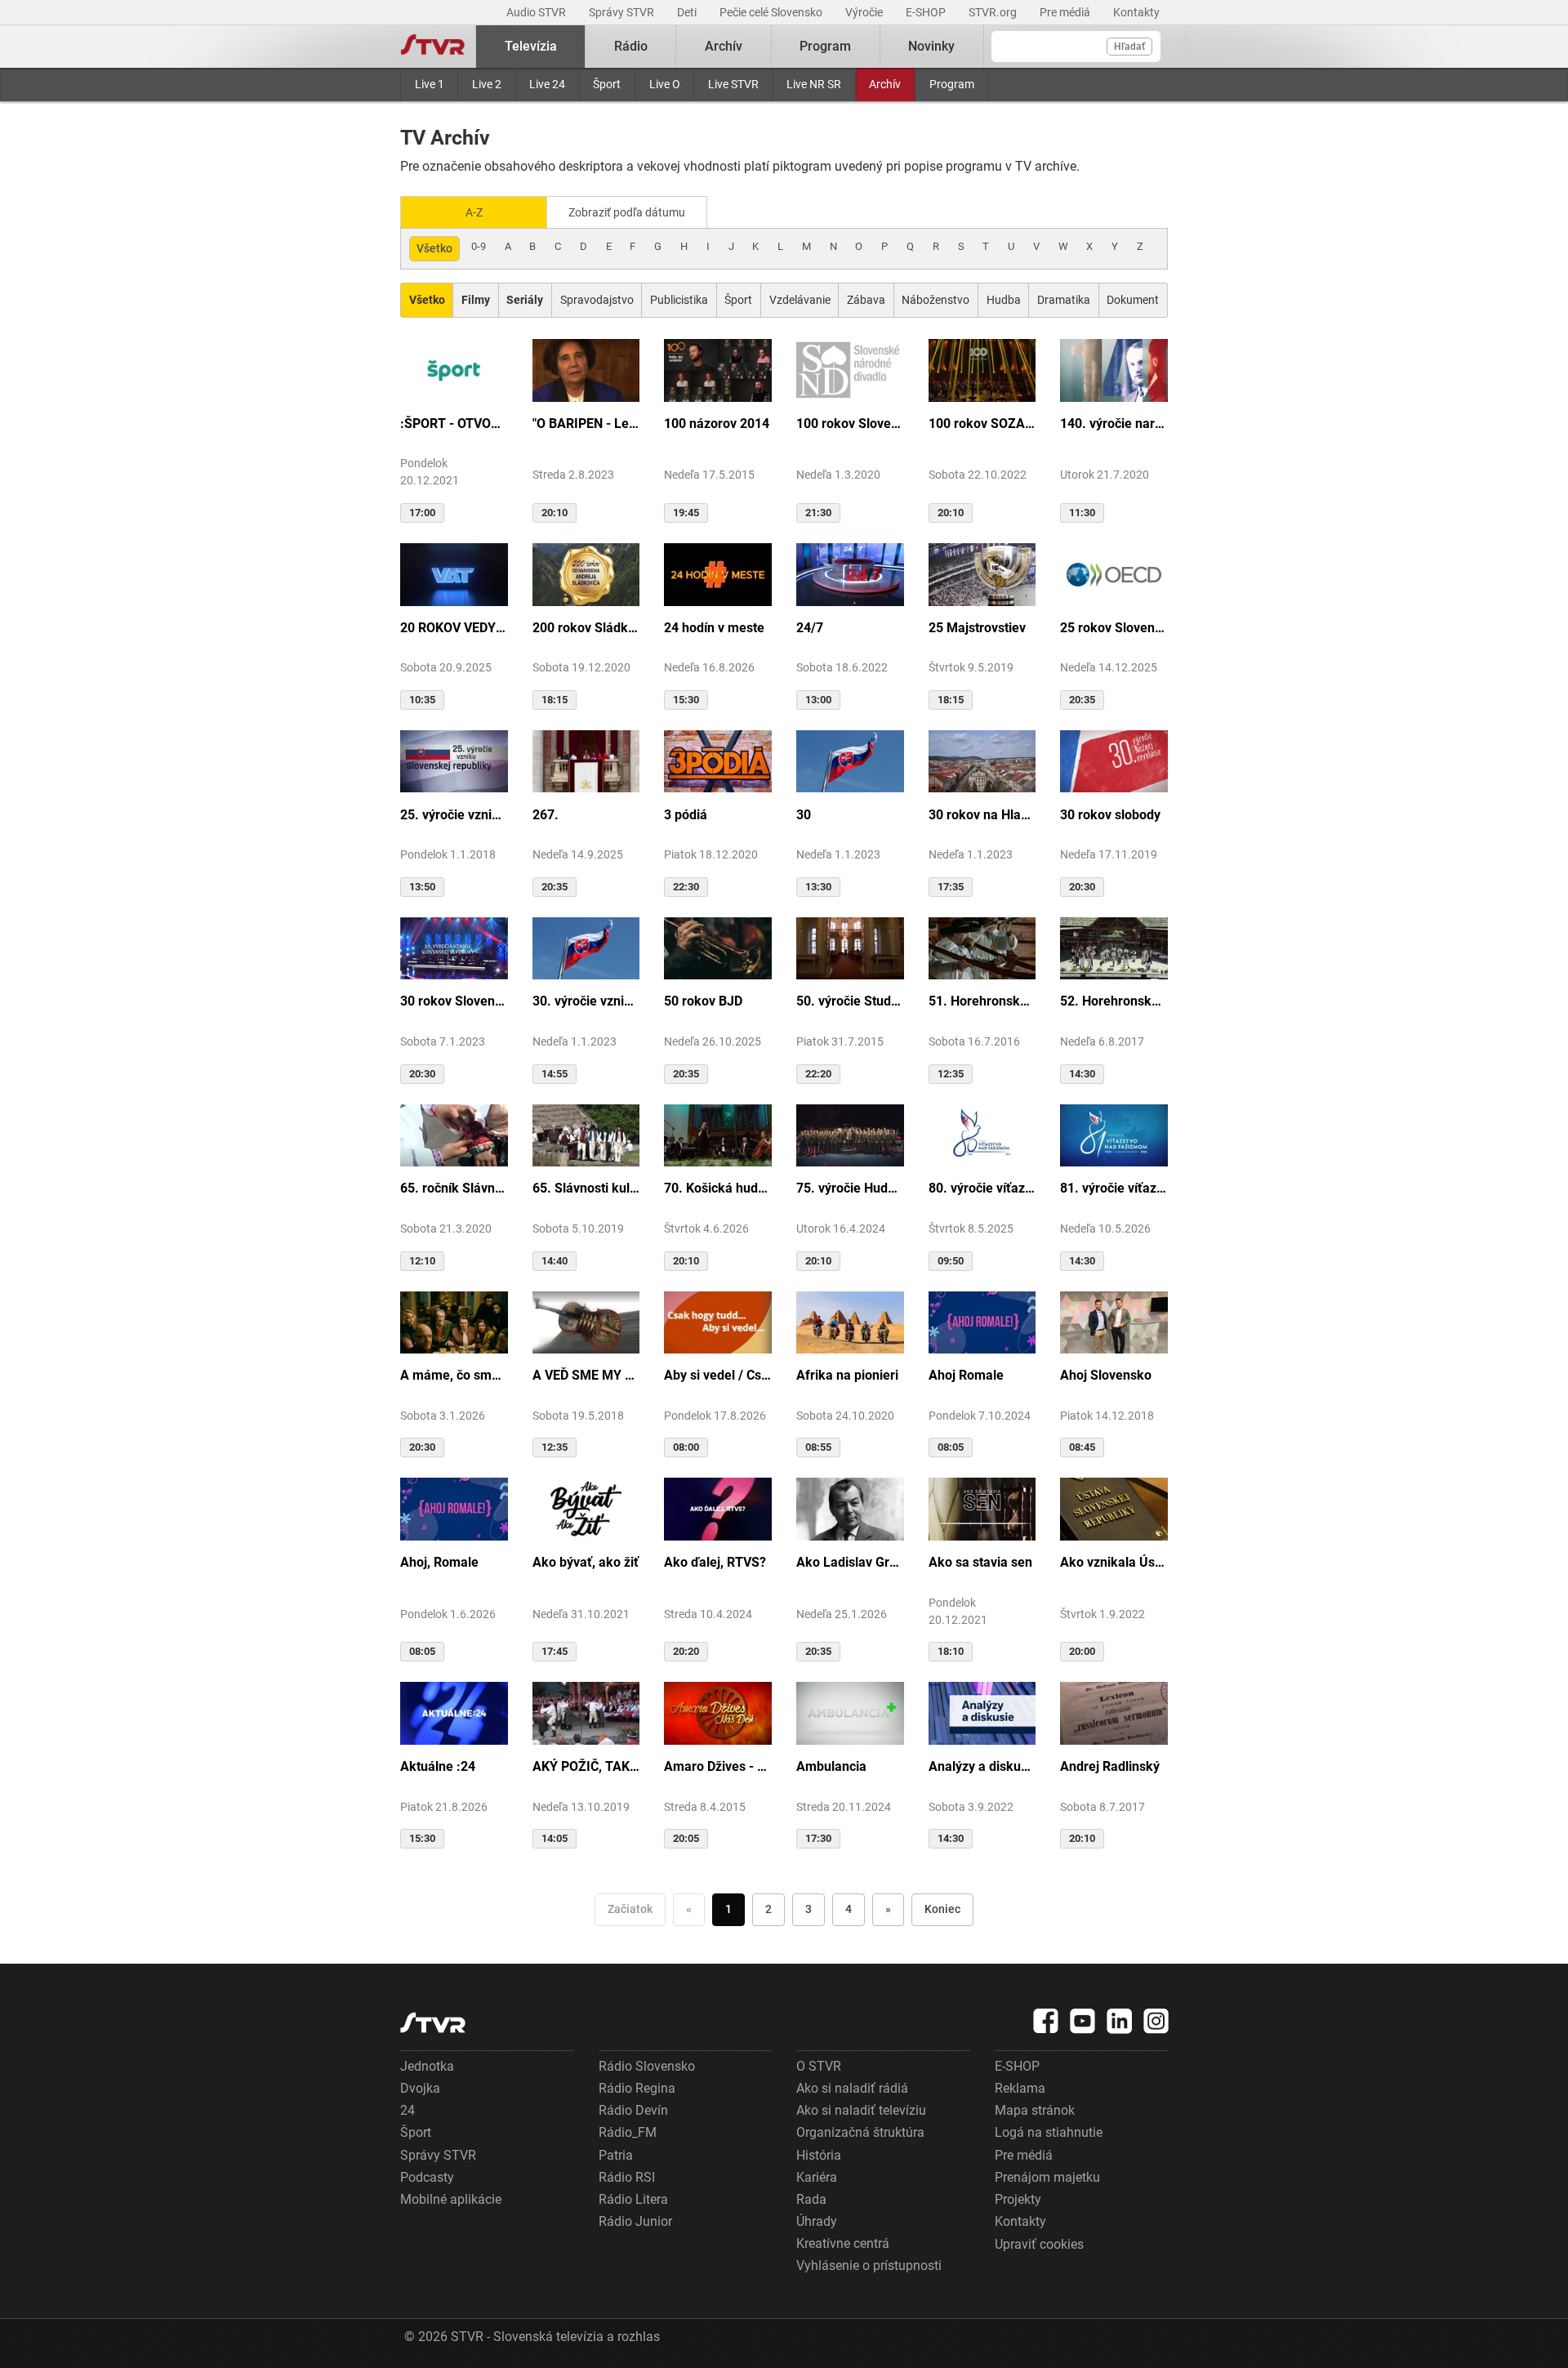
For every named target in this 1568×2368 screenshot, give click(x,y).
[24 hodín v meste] (718, 573)
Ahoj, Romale (439, 1562)
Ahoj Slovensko (1106, 1375)
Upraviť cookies (1039, 2244)
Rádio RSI (627, 2177)
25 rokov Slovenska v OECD (1114, 628)
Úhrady (817, 2221)
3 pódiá (686, 815)
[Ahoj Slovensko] (1114, 1322)
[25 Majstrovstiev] (982, 573)
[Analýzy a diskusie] (982, 1712)
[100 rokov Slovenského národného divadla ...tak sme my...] (850, 369)
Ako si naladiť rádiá (852, 2088)
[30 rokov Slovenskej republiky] (454, 948)
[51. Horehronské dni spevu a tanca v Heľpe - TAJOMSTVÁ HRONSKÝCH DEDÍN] (982, 948)
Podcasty (427, 2177)
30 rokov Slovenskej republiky (454, 1001)
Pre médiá (1066, 12)
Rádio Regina (637, 2088)
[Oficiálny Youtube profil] (1083, 2021)
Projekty (1018, 2199)
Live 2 (487, 84)
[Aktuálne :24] (454, 1712)
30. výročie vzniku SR (586, 1001)
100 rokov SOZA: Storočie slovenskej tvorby (982, 424)
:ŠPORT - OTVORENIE (454, 424)
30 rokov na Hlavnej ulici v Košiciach (982, 815)
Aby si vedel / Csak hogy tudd (718, 1375)
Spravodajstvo (597, 300)
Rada (811, 2199)
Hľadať (1129, 47)
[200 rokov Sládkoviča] (586, 573)
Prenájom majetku (1047, 2177)
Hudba (1004, 300)
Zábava (866, 300)
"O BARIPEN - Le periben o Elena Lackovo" (586, 424)
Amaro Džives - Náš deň (718, 1766)
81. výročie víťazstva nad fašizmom (1114, 1188)
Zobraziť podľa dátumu (627, 212)
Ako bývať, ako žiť (586, 1562)
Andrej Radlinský (1110, 1766)
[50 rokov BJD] (718, 948)
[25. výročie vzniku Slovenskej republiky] (454, 760)
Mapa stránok (1035, 2110)
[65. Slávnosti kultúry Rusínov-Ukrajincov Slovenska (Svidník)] (586, 1135)
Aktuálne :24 (438, 1766)
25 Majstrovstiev (977, 628)
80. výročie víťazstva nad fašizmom (982, 1188)
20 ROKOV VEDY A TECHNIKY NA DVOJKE (454, 628)
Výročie (865, 12)
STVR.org (994, 12)
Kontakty (1136, 12)
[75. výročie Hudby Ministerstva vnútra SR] (850, 1135)
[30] (850, 760)
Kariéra (817, 2177)
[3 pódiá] (718, 760)
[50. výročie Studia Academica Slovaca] (850, 948)
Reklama (1020, 2088)
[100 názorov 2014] (718, 369)
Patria (616, 2155)
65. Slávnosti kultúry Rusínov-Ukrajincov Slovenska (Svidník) (586, 1188)
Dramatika (1064, 300)
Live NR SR (814, 84)
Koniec (942, 1909)
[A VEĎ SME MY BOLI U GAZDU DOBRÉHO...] (586, 1322)
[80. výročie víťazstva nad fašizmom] (982, 1135)
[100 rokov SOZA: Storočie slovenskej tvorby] (982, 369)
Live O (665, 84)
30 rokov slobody (1110, 815)
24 (408, 2110)
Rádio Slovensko (647, 2066)
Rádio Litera (633, 2199)
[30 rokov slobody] (1114, 760)
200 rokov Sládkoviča (586, 628)
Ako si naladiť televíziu (861, 2110)
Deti (688, 12)
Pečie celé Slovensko (772, 12)
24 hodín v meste (714, 628)
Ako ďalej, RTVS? (715, 1562)
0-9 (479, 246)
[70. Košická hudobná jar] (718, 1135)
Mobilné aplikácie (451, 2199)
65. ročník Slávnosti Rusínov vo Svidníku (454, 1188)
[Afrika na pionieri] (850, 1322)
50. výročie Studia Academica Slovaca (850, 1001)
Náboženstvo (935, 300)
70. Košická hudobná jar (718, 1188)
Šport (607, 84)
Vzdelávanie (800, 300)
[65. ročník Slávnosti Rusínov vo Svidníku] (454, 1135)
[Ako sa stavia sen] (982, 1508)
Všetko (434, 248)
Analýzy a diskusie (982, 1766)
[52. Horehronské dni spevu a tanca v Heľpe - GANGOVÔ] (1114, 948)
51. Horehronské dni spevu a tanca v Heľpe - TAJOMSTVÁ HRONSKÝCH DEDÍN (982, 1001)
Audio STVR (537, 12)
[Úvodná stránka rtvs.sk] (433, 47)
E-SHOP (927, 12)
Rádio (631, 46)
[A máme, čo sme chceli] (454, 1322)
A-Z (474, 212)
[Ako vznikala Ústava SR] (1114, 1508)
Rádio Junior (635, 2221)
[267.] (586, 760)
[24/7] (850, 573)
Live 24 (547, 84)
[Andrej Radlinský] (1114, 1712)
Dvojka (420, 2088)
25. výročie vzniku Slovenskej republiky (454, 815)
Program (952, 84)
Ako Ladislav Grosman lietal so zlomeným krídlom (850, 1562)
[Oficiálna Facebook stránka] (1046, 2021)
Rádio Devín (633, 2110)
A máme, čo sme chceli (454, 1375)
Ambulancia (831, 1766)
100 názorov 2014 (717, 424)
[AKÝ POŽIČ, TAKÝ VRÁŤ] (586, 1712)
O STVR (819, 2066)
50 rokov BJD (703, 1001)
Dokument (1133, 300)
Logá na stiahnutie (1049, 2132)
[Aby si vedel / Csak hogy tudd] (718, 1322)
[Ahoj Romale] (982, 1322)
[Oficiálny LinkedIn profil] (1120, 2021)
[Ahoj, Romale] (454, 1508)
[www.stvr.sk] (433, 2023)
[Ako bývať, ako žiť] (586, 1508)
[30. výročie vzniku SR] (586, 948)
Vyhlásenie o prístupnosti (869, 2265)
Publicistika (679, 300)
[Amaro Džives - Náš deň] (718, 1712)
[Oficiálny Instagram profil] (1156, 2021)
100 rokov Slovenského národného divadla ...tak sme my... (850, 424)
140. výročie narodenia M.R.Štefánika (1114, 424)
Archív (885, 84)
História (819, 2155)
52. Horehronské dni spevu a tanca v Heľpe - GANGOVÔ (1114, 1001)
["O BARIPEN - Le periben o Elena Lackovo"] (586, 369)
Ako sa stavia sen (980, 1562)
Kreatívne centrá (843, 2243)
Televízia (531, 46)
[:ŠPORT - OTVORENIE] (454, 369)
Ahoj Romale (966, 1375)
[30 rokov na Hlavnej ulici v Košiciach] (982, 760)
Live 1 (430, 84)
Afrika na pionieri (847, 1375)
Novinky (931, 46)
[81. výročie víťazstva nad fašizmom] (1114, 1135)
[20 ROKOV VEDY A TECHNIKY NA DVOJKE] (454, 573)
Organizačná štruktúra (860, 2132)
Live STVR (733, 84)
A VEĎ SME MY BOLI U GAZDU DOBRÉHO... (586, 1375)
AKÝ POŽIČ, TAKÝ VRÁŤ (586, 1766)
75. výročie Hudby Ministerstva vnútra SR (850, 1188)
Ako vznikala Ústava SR (1114, 1562)
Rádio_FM (628, 2132)
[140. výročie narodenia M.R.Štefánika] (1114, 369)
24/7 (810, 628)
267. (546, 815)
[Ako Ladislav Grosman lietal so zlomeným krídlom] (850, 1508)
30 (804, 815)
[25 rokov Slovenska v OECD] (1114, 573)
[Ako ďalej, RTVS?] (718, 1508)
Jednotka (427, 2066)
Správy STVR (623, 12)
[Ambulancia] (850, 1712)
